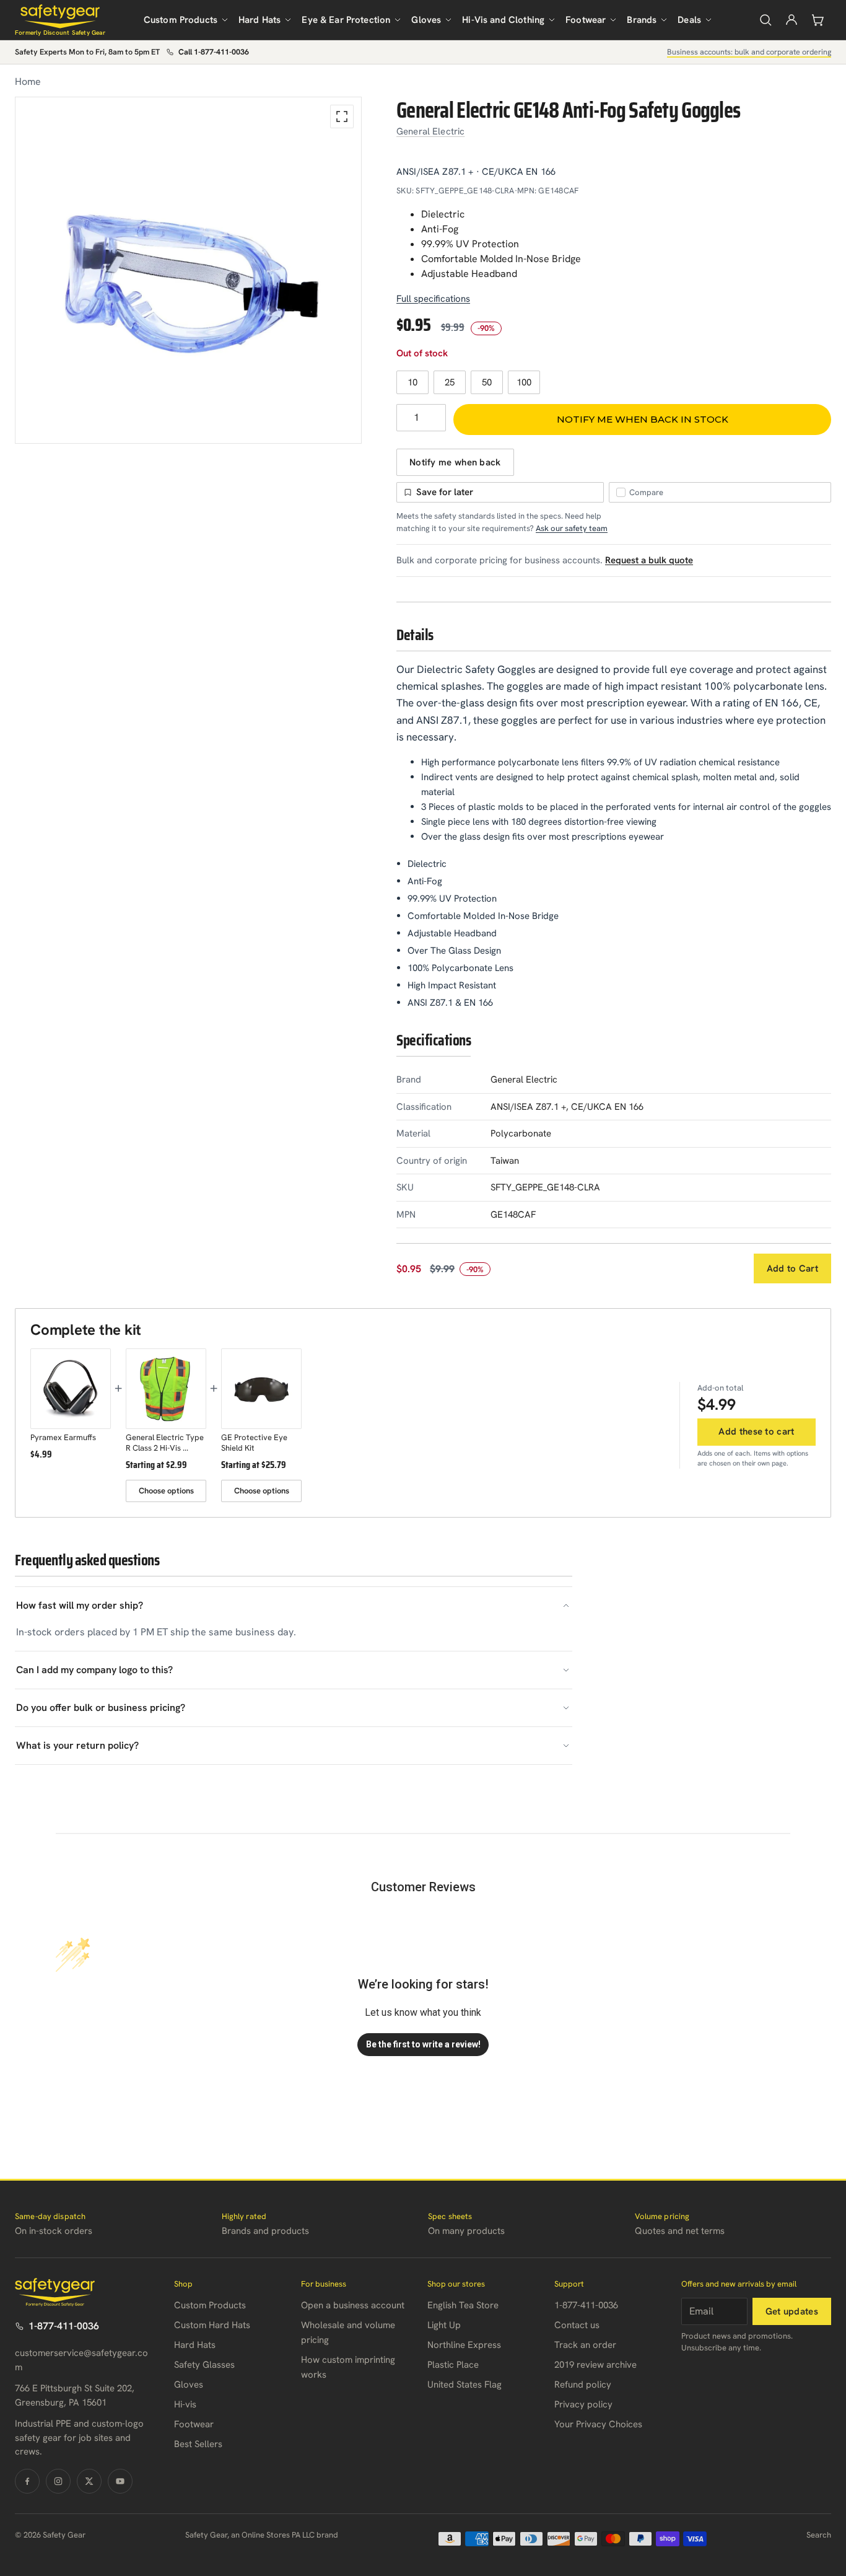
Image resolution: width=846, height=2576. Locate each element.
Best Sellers (198, 2444)
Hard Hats (259, 20)
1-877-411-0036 (64, 2326)
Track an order (585, 2345)
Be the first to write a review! (423, 2044)
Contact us (577, 2325)
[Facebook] (27, 2481)
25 (450, 382)
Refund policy (583, 2385)
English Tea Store (463, 2305)
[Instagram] (58, 2481)
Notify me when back (455, 462)
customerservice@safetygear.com (81, 2360)
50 (487, 382)
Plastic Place (453, 2365)
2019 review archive (595, 2365)
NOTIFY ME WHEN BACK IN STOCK (643, 419)
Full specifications (433, 299)
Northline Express (464, 2345)
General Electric (430, 131)
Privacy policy (583, 2404)
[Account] (791, 20)
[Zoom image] (342, 116)
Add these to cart (756, 1431)
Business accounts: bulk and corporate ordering (749, 52)
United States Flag (464, 2385)
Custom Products (181, 20)
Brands (642, 20)
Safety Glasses (204, 2365)
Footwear (586, 20)
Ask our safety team (572, 528)
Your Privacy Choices (598, 2424)
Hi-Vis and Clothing (503, 20)
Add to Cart (792, 1268)
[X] (89, 2481)
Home (28, 81)
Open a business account (353, 2305)
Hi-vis (185, 2404)
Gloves (426, 20)
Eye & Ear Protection (346, 20)
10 (412, 382)
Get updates (792, 2311)
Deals (689, 20)
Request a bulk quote (649, 560)
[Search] (765, 20)
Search (819, 2535)
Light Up (444, 2325)
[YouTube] (120, 2481)
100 (524, 382)
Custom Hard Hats (212, 2325)
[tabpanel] (188, 270)
